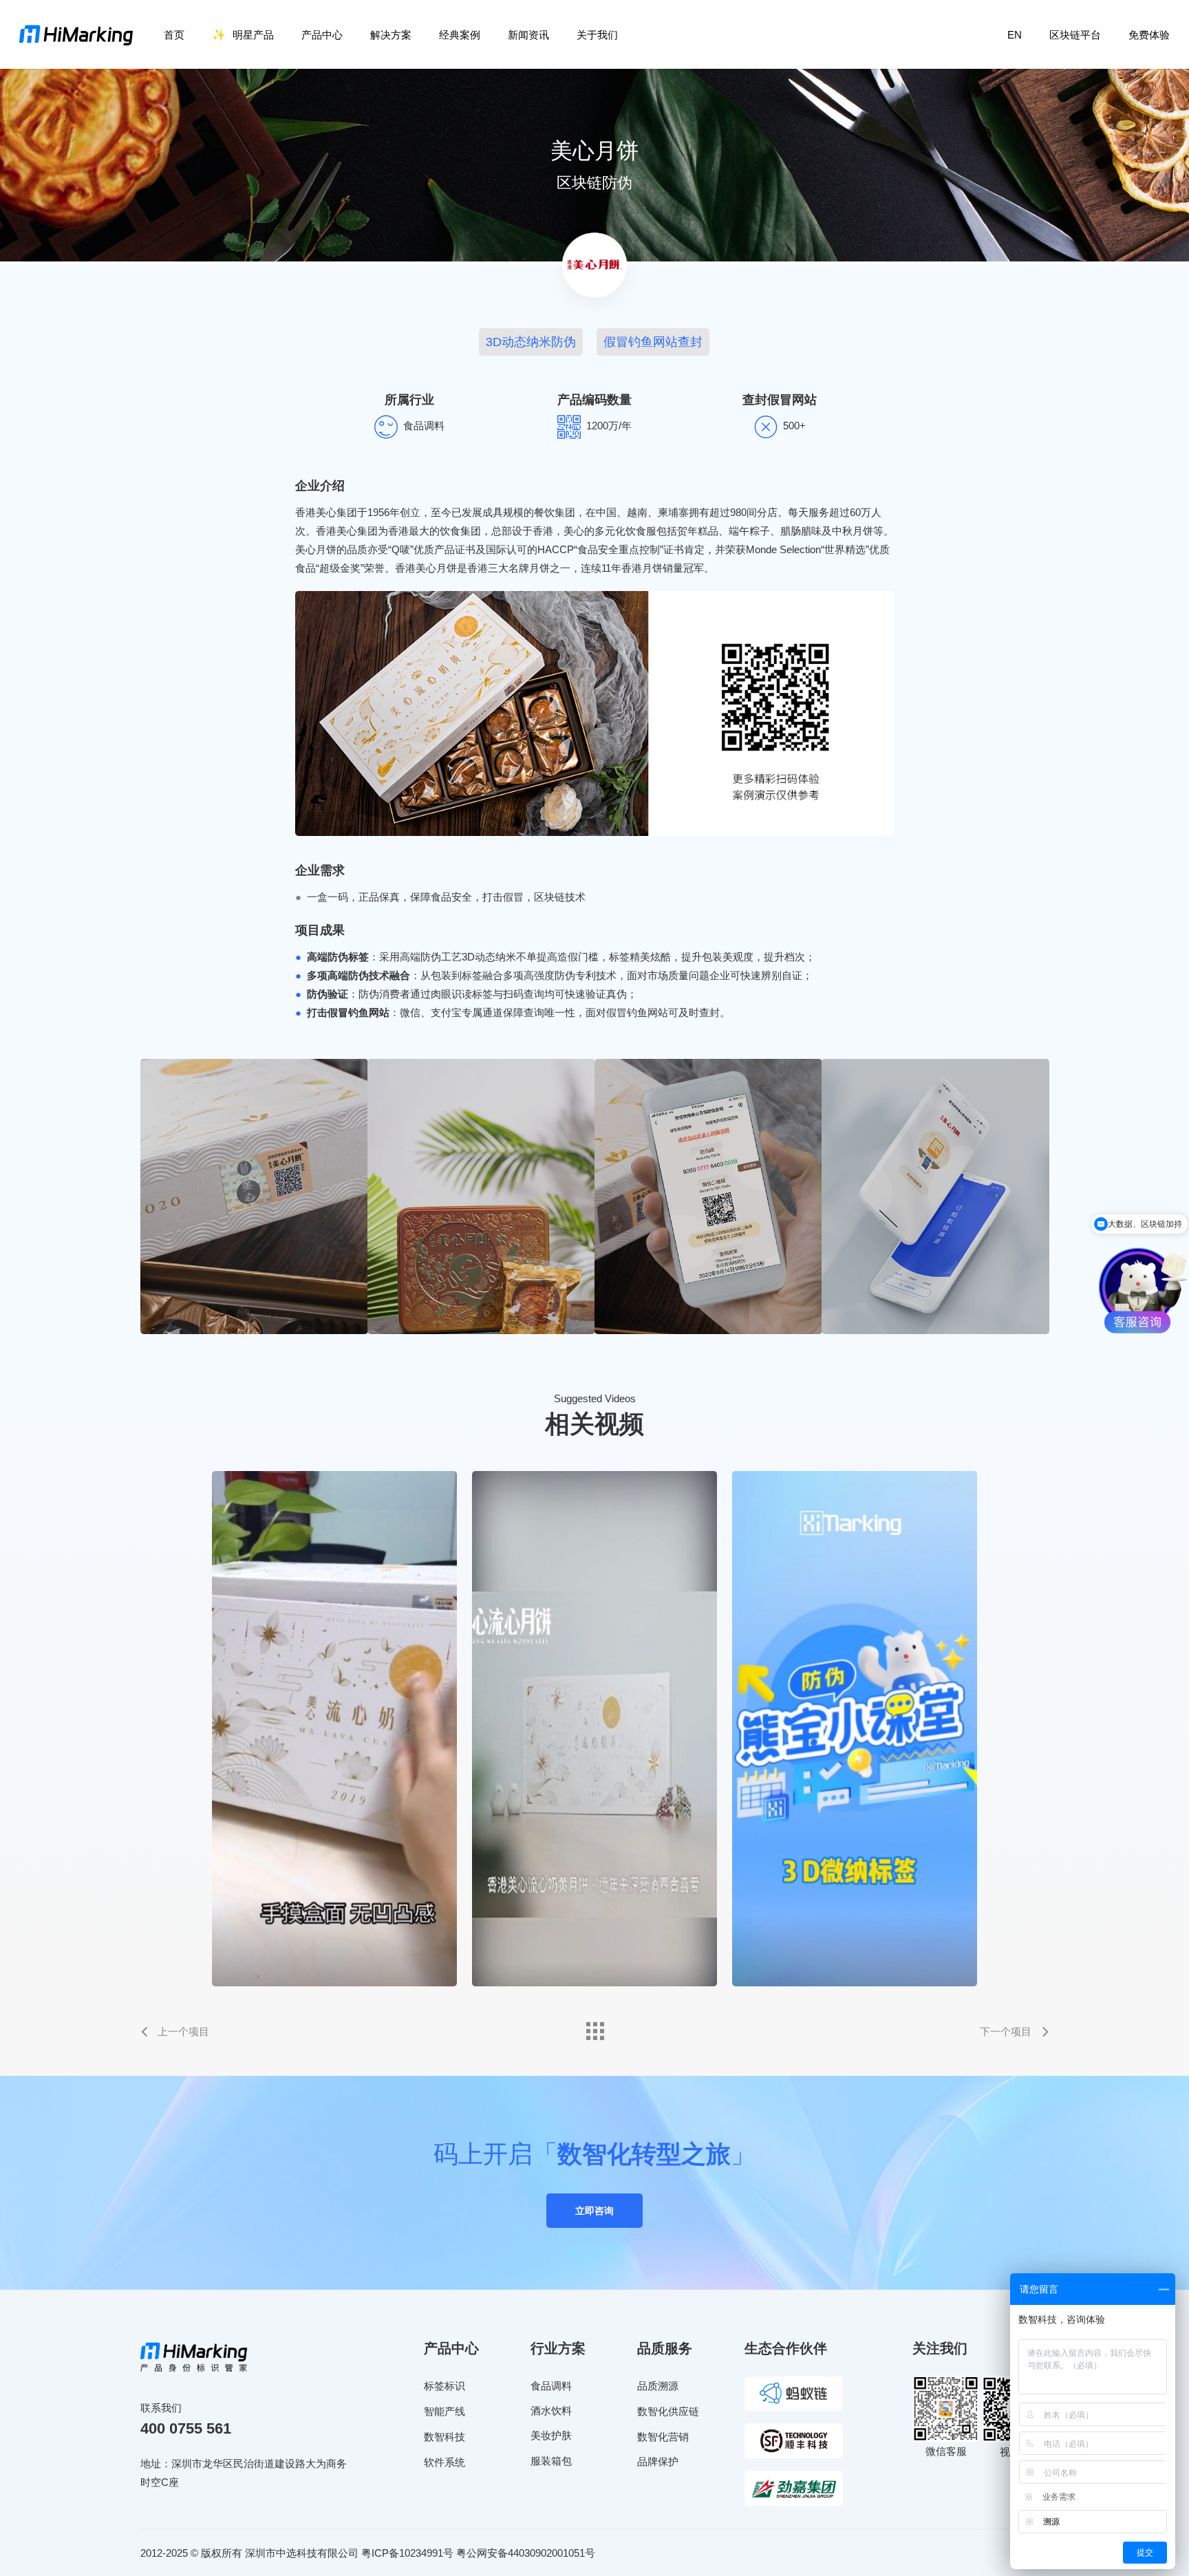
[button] (531, 342)
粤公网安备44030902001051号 (526, 2553)
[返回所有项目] (594, 2028)
